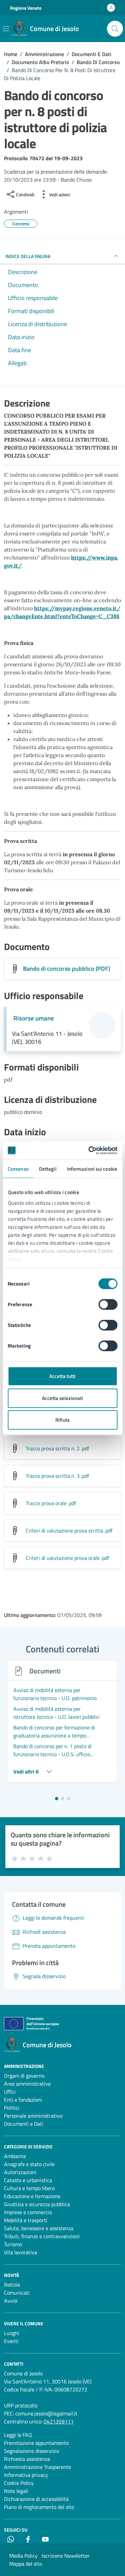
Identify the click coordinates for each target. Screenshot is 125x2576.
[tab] (57, 1799)
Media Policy (23, 2556)
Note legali (16, 2491)
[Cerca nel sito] (115, 29)
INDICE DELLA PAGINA (28, 256)
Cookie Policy (19, 2483)
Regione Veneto (26, 8)
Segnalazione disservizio (31, 2451)
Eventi (11, 2341)
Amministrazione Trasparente (37, 2467)
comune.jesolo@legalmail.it (46, 2413)
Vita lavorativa (20, 2252)
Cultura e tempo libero (29, 2188)
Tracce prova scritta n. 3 (57, 1476)
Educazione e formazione (32, 2196)
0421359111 (59, 2421)
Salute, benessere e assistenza (39, 2228)
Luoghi (12, 2333)
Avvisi (11, 2301)
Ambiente (15, 2156)
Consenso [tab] (18, 1169)
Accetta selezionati (62, 1398)
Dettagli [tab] (48, 1169)
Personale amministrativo (33, 2116)
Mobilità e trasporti (26, 2220)
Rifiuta (62, 1420)
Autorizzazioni (20, 2172)
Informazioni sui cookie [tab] (92, 1169)
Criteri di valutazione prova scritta (69, 1531)
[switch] (108, 1305)
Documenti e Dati (24, 2124)
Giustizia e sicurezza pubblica (37, 2204)
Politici (12, 2108)
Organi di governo (24, 2076)
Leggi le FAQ (18, 2435)
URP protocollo (21, 2405)
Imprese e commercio (28, 2212)
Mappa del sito (26, 2564)
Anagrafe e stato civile (29, 2164)
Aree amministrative (27, 2084)
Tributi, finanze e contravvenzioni (42, 2236)
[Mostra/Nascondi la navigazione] (6, 29)
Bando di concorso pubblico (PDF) (66, 969)
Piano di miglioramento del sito (39, 2507)
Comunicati (17, 2293)
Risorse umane (34, 1018)
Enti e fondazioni (23, 2100)
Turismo (13, 2244)
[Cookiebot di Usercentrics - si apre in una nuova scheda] (89, 1150)
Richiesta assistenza (27, 2459)
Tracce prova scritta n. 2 (57, 1448)
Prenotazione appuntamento (36, 2443)
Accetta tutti (62, 1376)
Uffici (10, 2092)
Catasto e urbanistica (28, 2180)
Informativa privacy (26, 2475)
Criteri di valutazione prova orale (67, 1558)
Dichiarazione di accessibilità (36, 2499)
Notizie (12, 2285)
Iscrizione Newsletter (66, 2556)
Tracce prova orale (51, 1503)
